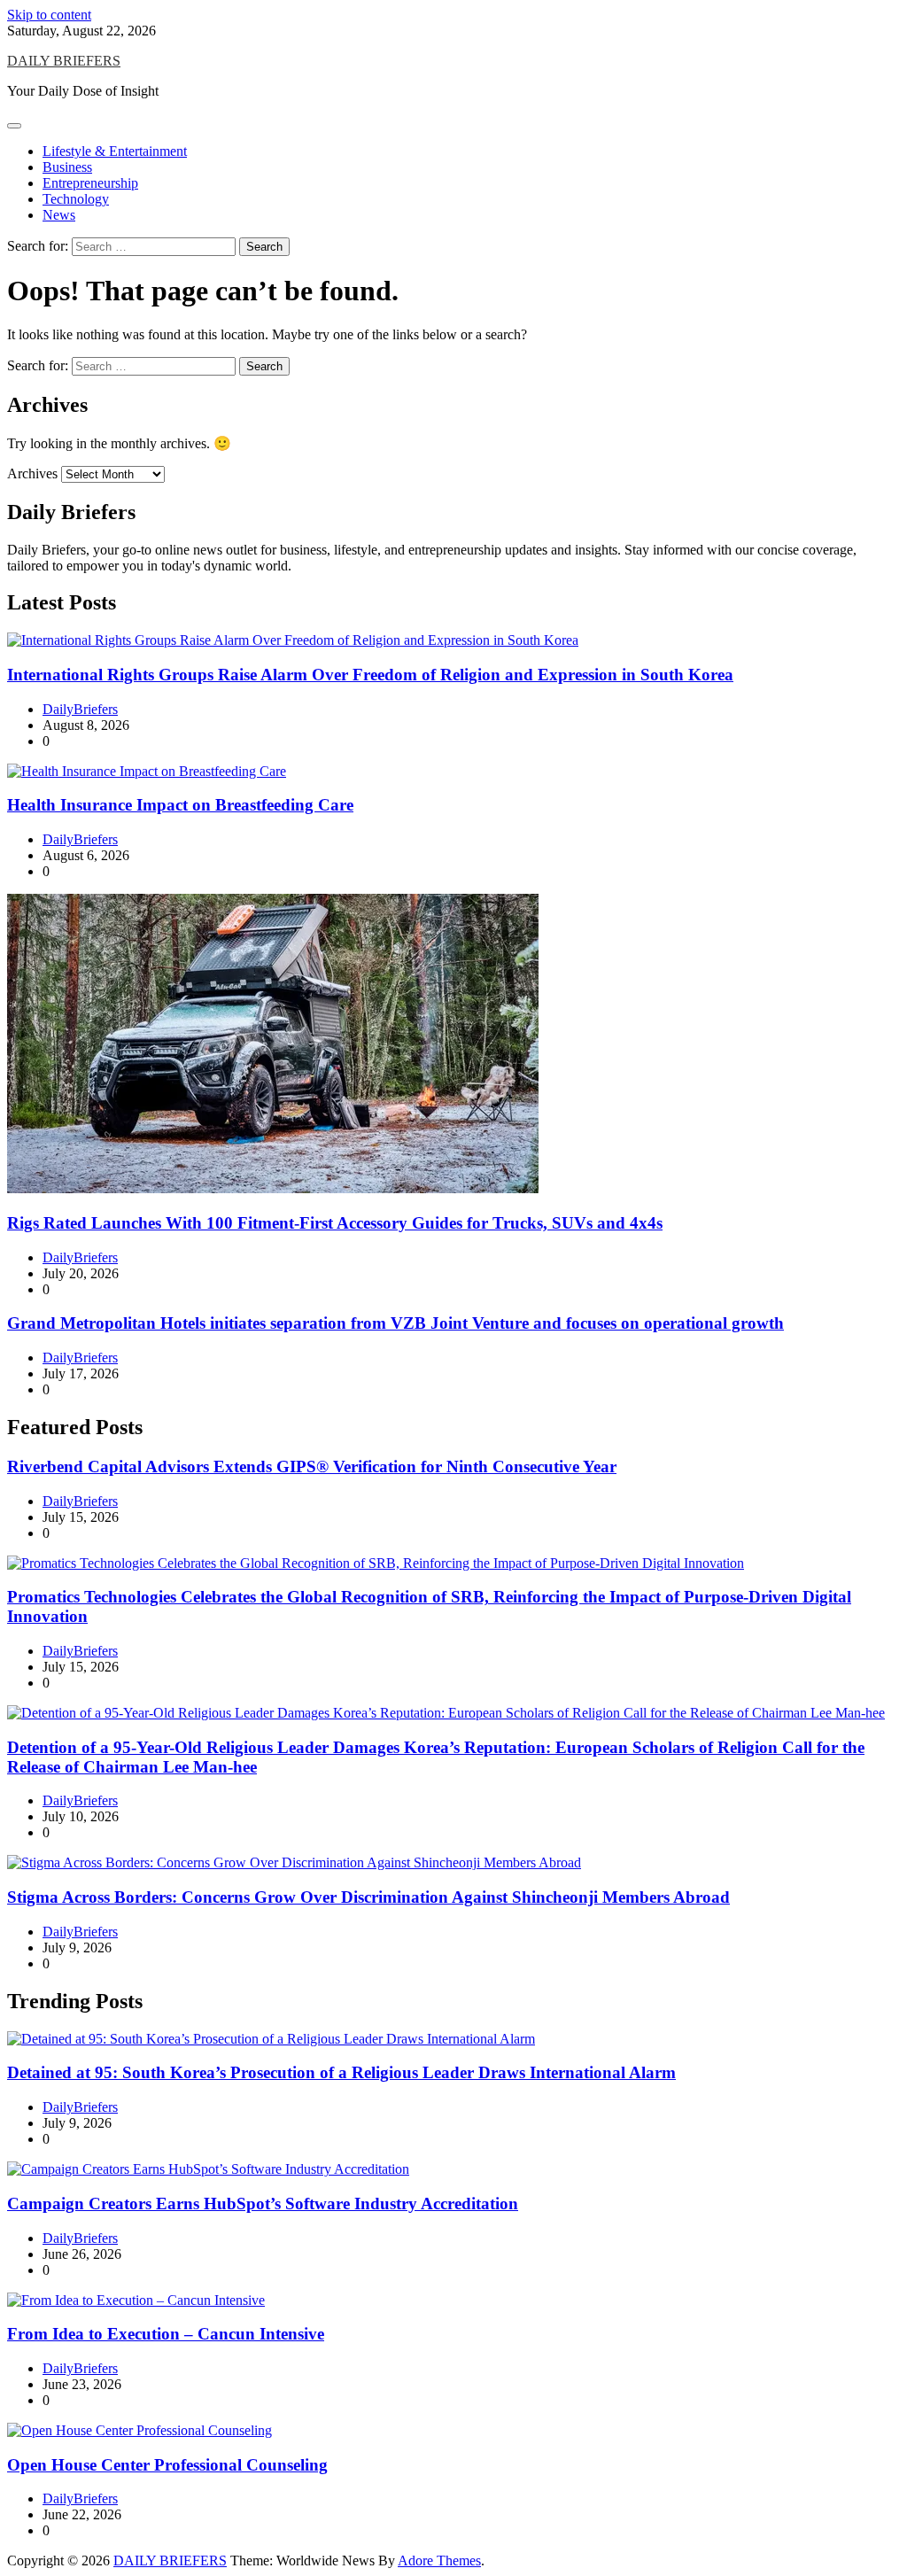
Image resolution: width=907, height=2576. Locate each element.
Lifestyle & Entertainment (115, 151)
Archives (32, 473)
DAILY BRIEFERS (64, 61)
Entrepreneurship (90, 183)
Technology (76, 199)
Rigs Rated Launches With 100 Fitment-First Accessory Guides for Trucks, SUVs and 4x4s (335, 1223)
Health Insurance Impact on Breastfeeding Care (180, 805)
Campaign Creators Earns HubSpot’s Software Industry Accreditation (263, 2204)
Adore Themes (439, 2560)
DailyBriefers (80, 709)
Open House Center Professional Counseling (167, 2465)
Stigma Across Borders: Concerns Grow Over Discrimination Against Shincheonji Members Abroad (368, 1897)
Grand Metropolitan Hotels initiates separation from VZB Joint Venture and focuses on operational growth (395, 1323)
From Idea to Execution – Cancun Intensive (166, 2334)
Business (67, 167)
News (59, 215)
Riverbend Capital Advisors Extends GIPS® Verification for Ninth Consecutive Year (312, 1466)
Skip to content (49, 15)
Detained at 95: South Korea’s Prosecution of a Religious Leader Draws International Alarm (341, 2072)
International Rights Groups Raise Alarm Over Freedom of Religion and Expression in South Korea (370, 675)
